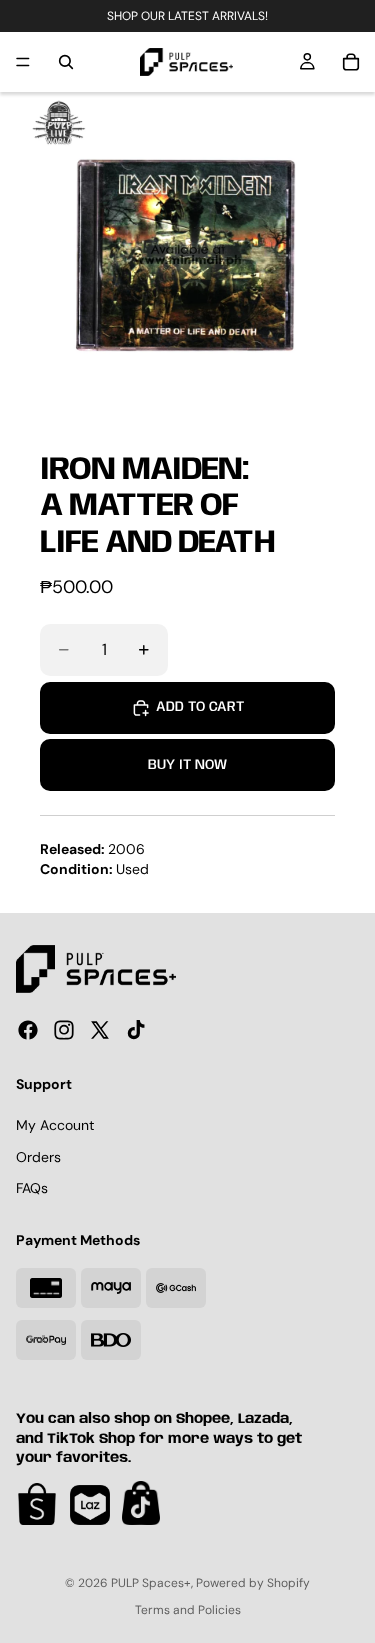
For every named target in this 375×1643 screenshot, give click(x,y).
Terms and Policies (188, 1610)
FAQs (32, 1188)
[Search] (66, 62)
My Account (55, 1125)
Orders (38, 1157)
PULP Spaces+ (151, 1583)
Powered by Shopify (253, 1583)
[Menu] (23, 62)
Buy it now (187, 765)
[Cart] (351, 62)
